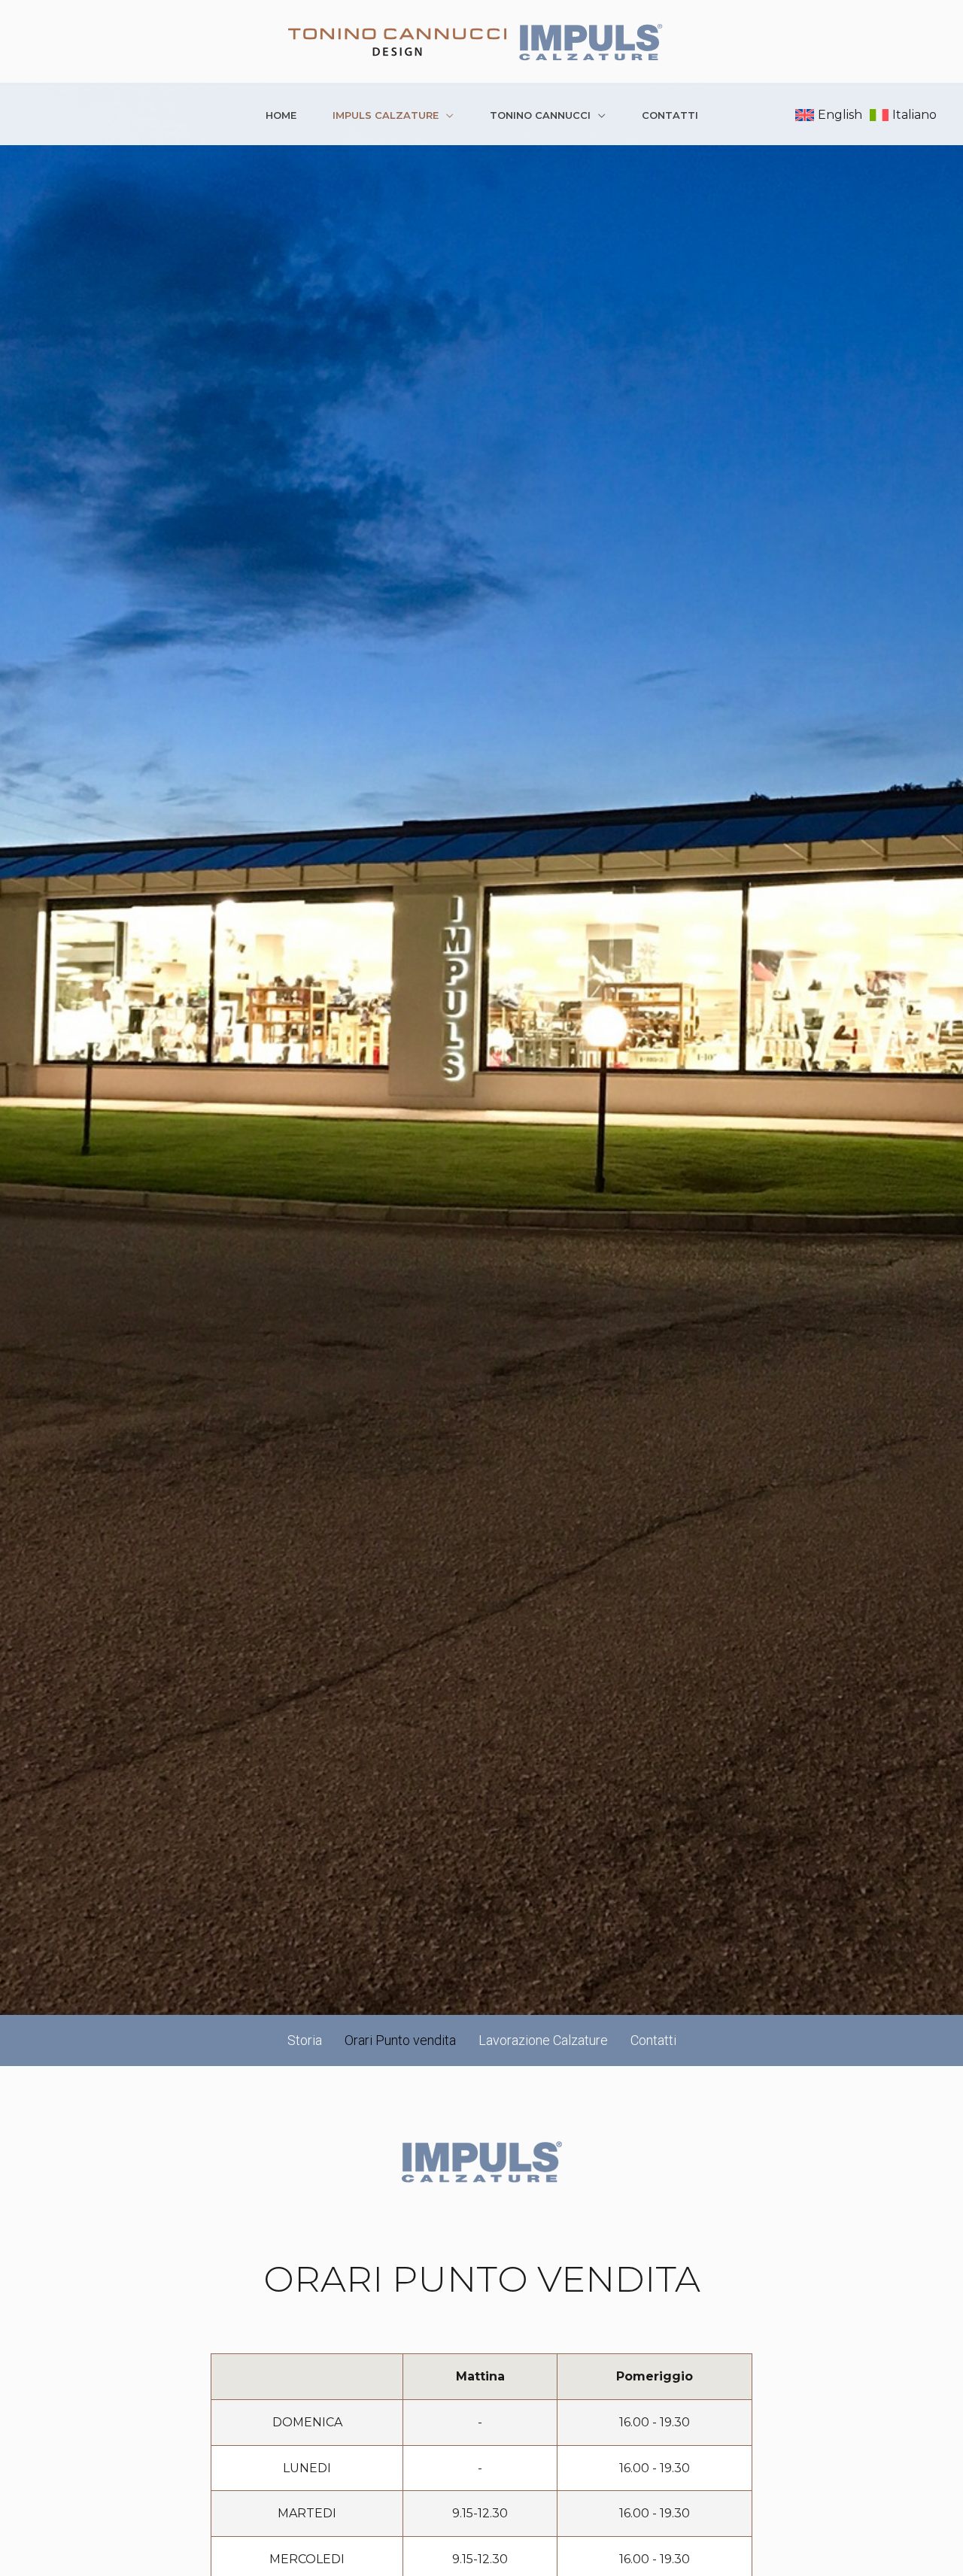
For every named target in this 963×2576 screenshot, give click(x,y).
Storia (305, 2040)
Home (281, 115)
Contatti (670, 115)
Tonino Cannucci (540, 115)
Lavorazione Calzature (543, 2040)
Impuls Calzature (386, 115)
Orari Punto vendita (400, 2040)
